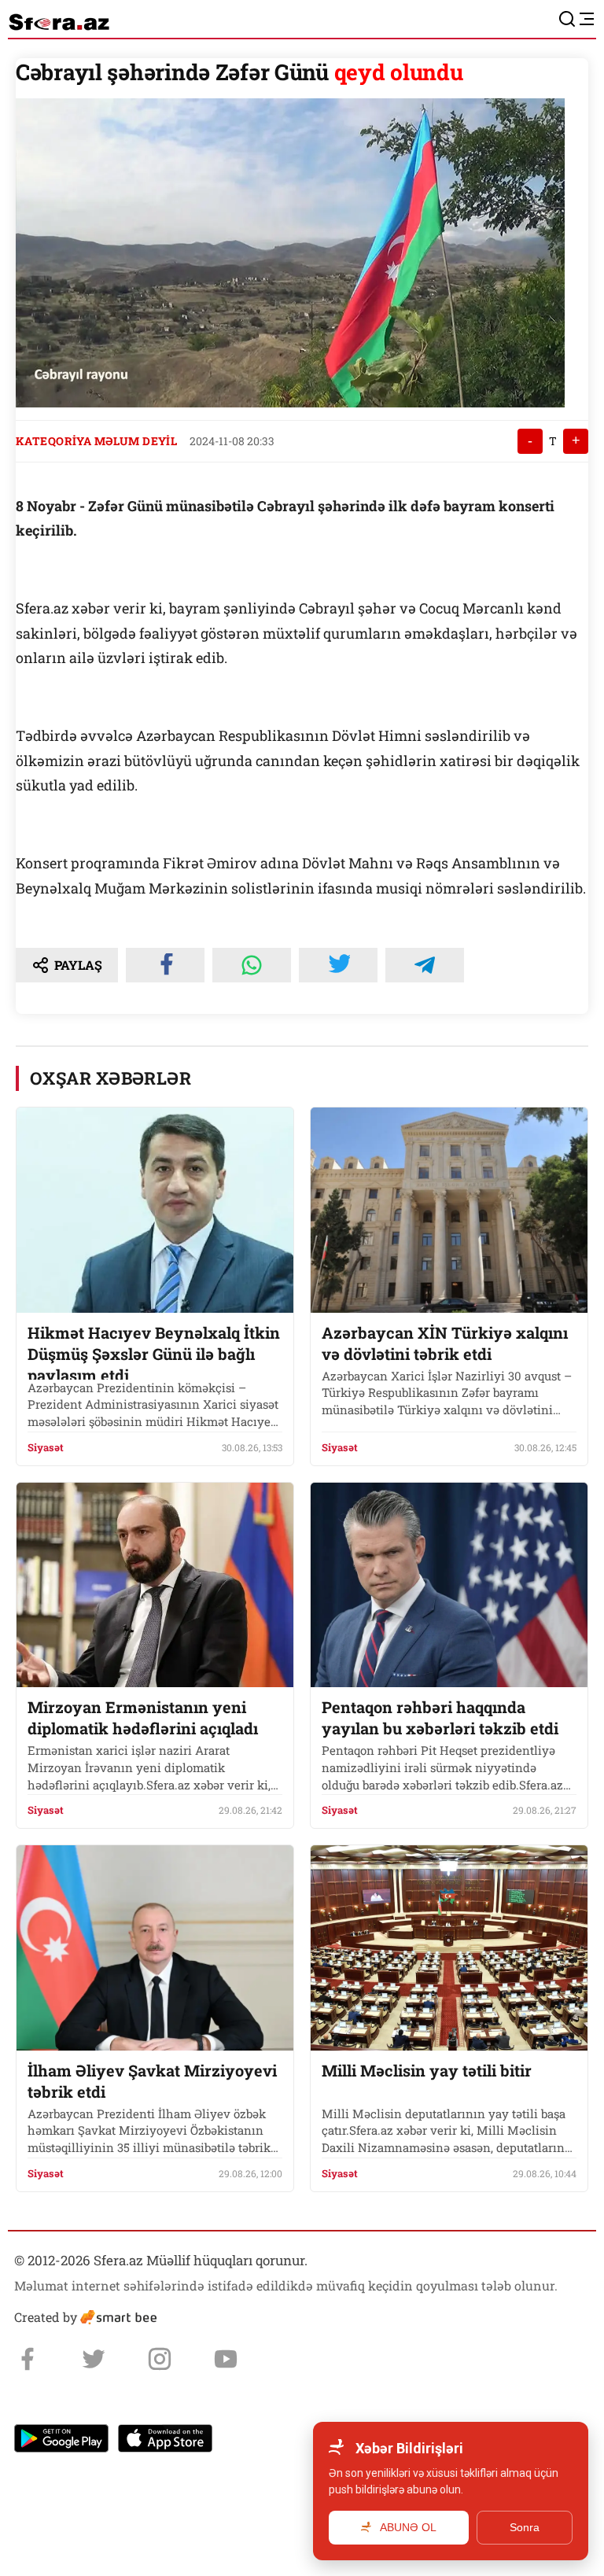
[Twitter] (94, 2359)
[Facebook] (28, 2359)
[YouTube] (226, 2359)
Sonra (525, 2527)
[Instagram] (160, 2359)
